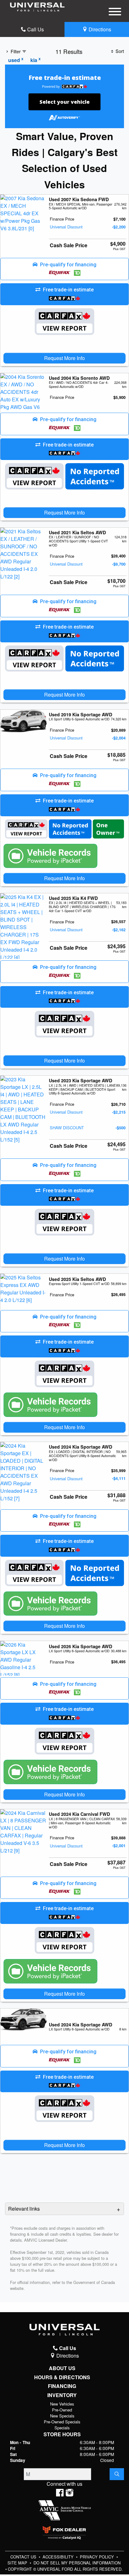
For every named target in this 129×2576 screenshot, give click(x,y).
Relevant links (24, 2209)
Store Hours (62, 2434)
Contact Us (24, 2557)
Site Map (18, 2563)
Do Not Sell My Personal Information (77, 2563)
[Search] (117, 2474)
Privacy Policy (98, 2557)
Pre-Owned (62, 2410)
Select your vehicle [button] (64, 102)
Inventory (62, 2395)
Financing (62, 2386)
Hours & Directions (62, 2377)
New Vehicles (62, 2404)
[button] (64, 269)
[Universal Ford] (37, 6)
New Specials (62, 2416)
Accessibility (59, 2557)
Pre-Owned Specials (62, 2422)
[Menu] (115, 13)
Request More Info (64, 358)
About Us (62, 2368)
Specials (62, 2428)
